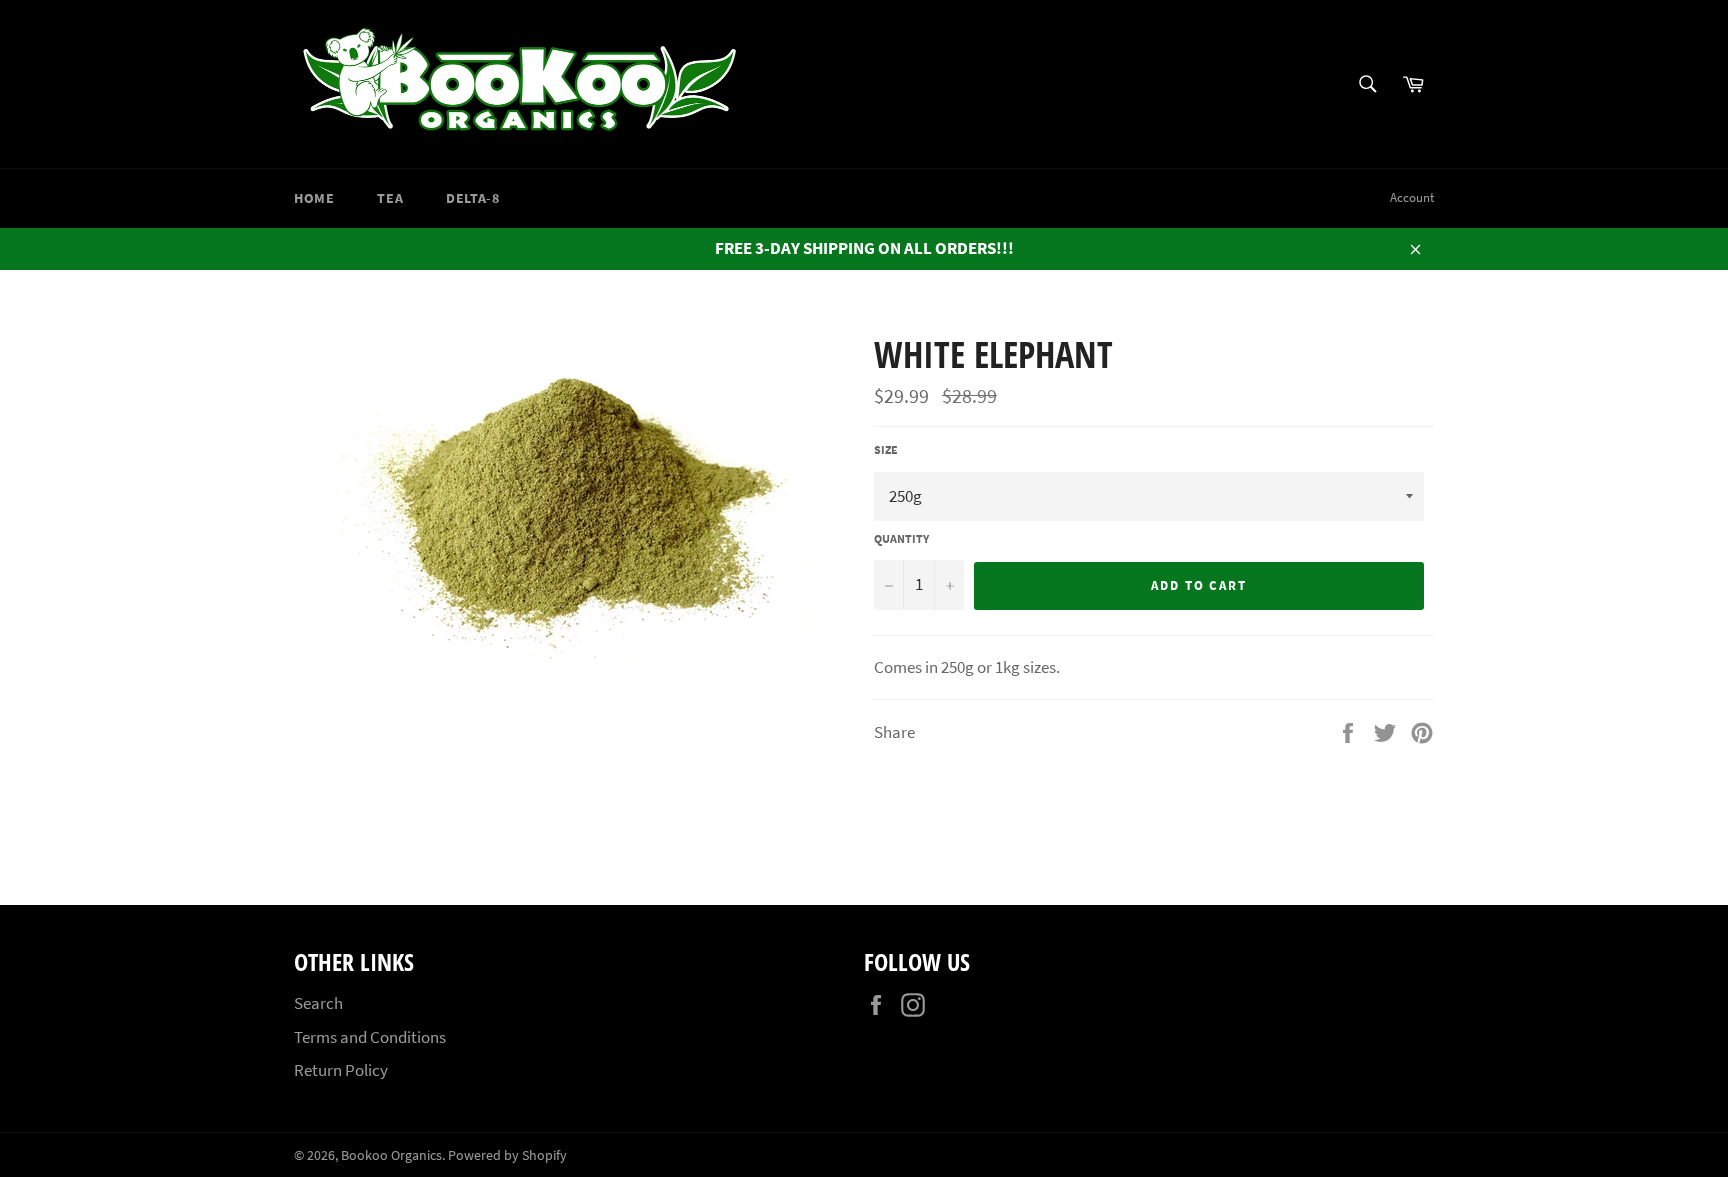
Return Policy (341, 1070)
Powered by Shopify (507, 1155)
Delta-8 (472, 198)
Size (886, 449)
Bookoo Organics (391, 1155)
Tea (390, 198)
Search (318, 1003)
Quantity (901, 538)
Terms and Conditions (370, 1037)
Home (314, 198)
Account (1412, 197)
